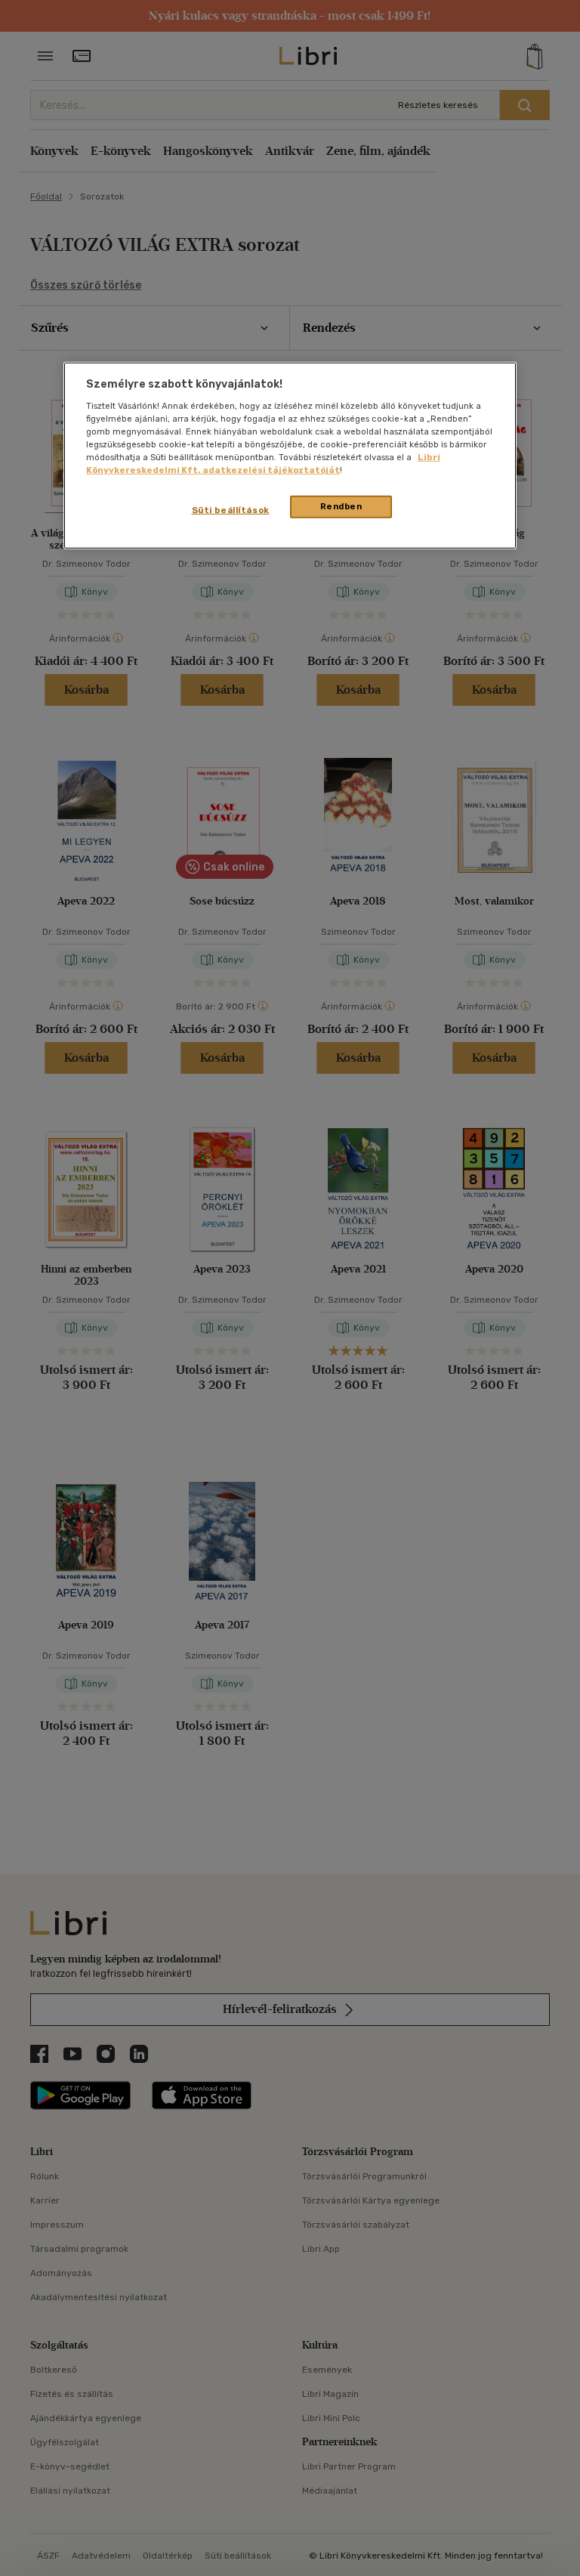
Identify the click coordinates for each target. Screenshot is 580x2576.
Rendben (341, 506)
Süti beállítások (231, 510)
